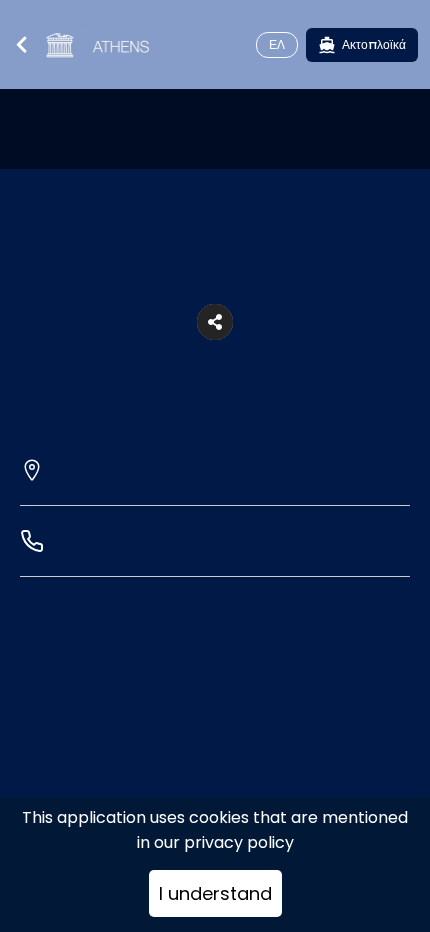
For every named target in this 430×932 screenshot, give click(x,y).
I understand (215, 893)
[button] (215, 322)
